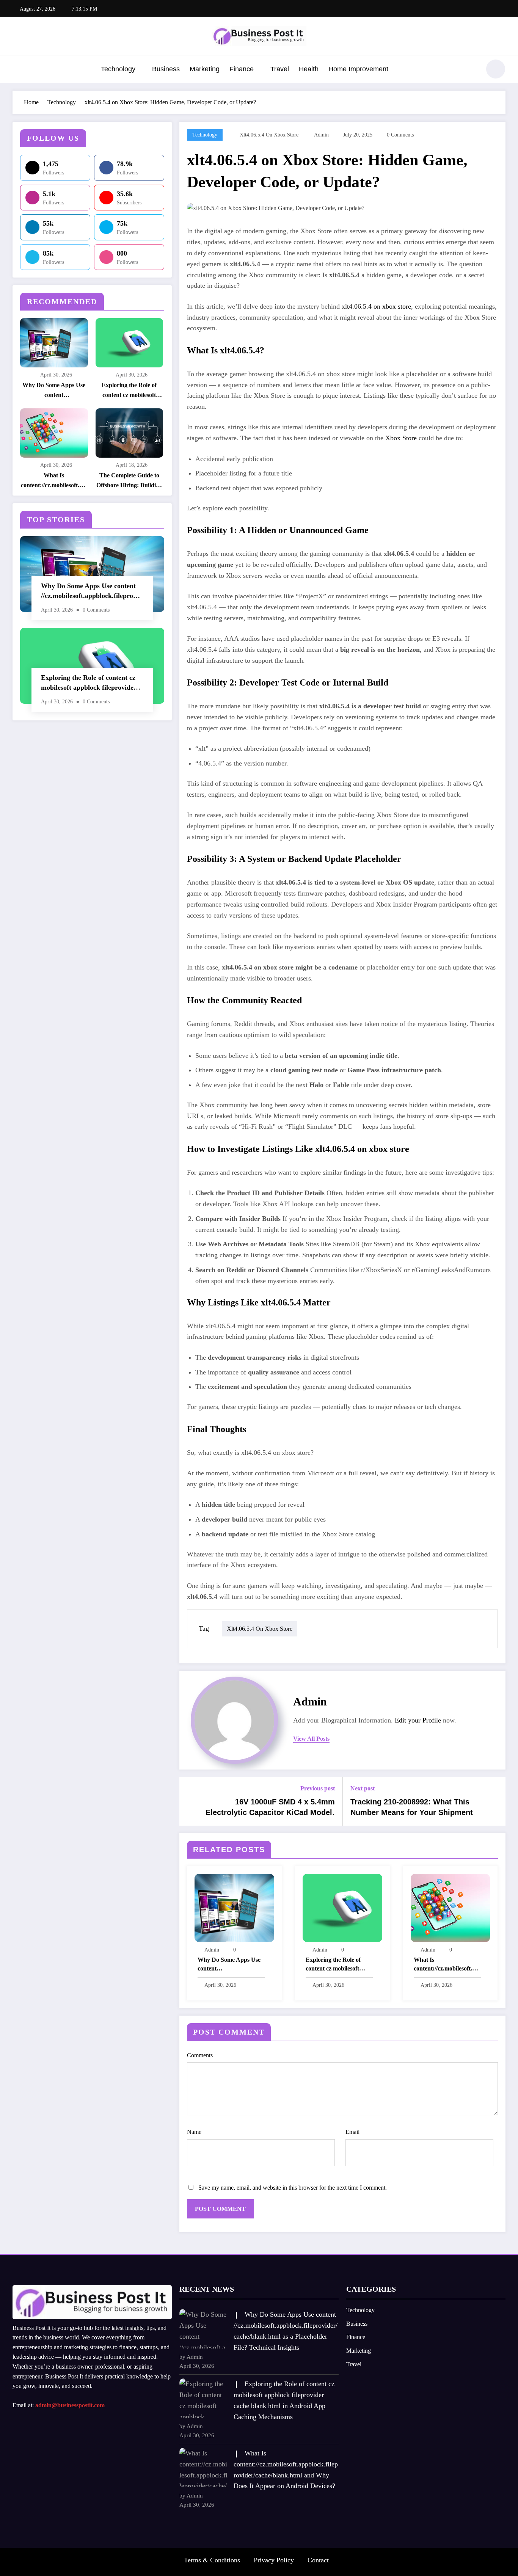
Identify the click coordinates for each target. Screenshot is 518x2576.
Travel (280, 69)
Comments (200, 2055)
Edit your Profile (418, 1720)
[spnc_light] (496, 69)
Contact (318, 2560)
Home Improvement (358, 69)
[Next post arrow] (495, 1801)
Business (166, 69)
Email (352, 2132)
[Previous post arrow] (190, 1801)
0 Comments (400, 135)
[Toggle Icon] (18, 70)
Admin (321, 135)
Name (194, 2132)
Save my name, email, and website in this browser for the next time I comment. (293, 2188)
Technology (118, 69)
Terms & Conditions (212, 2560)
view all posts (311, 1739)
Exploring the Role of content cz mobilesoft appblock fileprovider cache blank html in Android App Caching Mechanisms (129, 391)
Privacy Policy (274, 2560)
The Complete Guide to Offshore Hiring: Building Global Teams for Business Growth (129, 481)
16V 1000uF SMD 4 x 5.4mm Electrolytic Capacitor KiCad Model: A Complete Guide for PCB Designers (268, 1808)
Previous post (318, 1788)
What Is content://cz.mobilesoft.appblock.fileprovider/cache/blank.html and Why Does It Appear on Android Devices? (54, 481)
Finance (242, 69)
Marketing (205, 69)
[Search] (471, 70)
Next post (363, 1788)
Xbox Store (401, 438)
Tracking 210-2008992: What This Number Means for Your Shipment (412, 1807)
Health (309, 69)
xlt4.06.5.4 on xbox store (269, 135)
